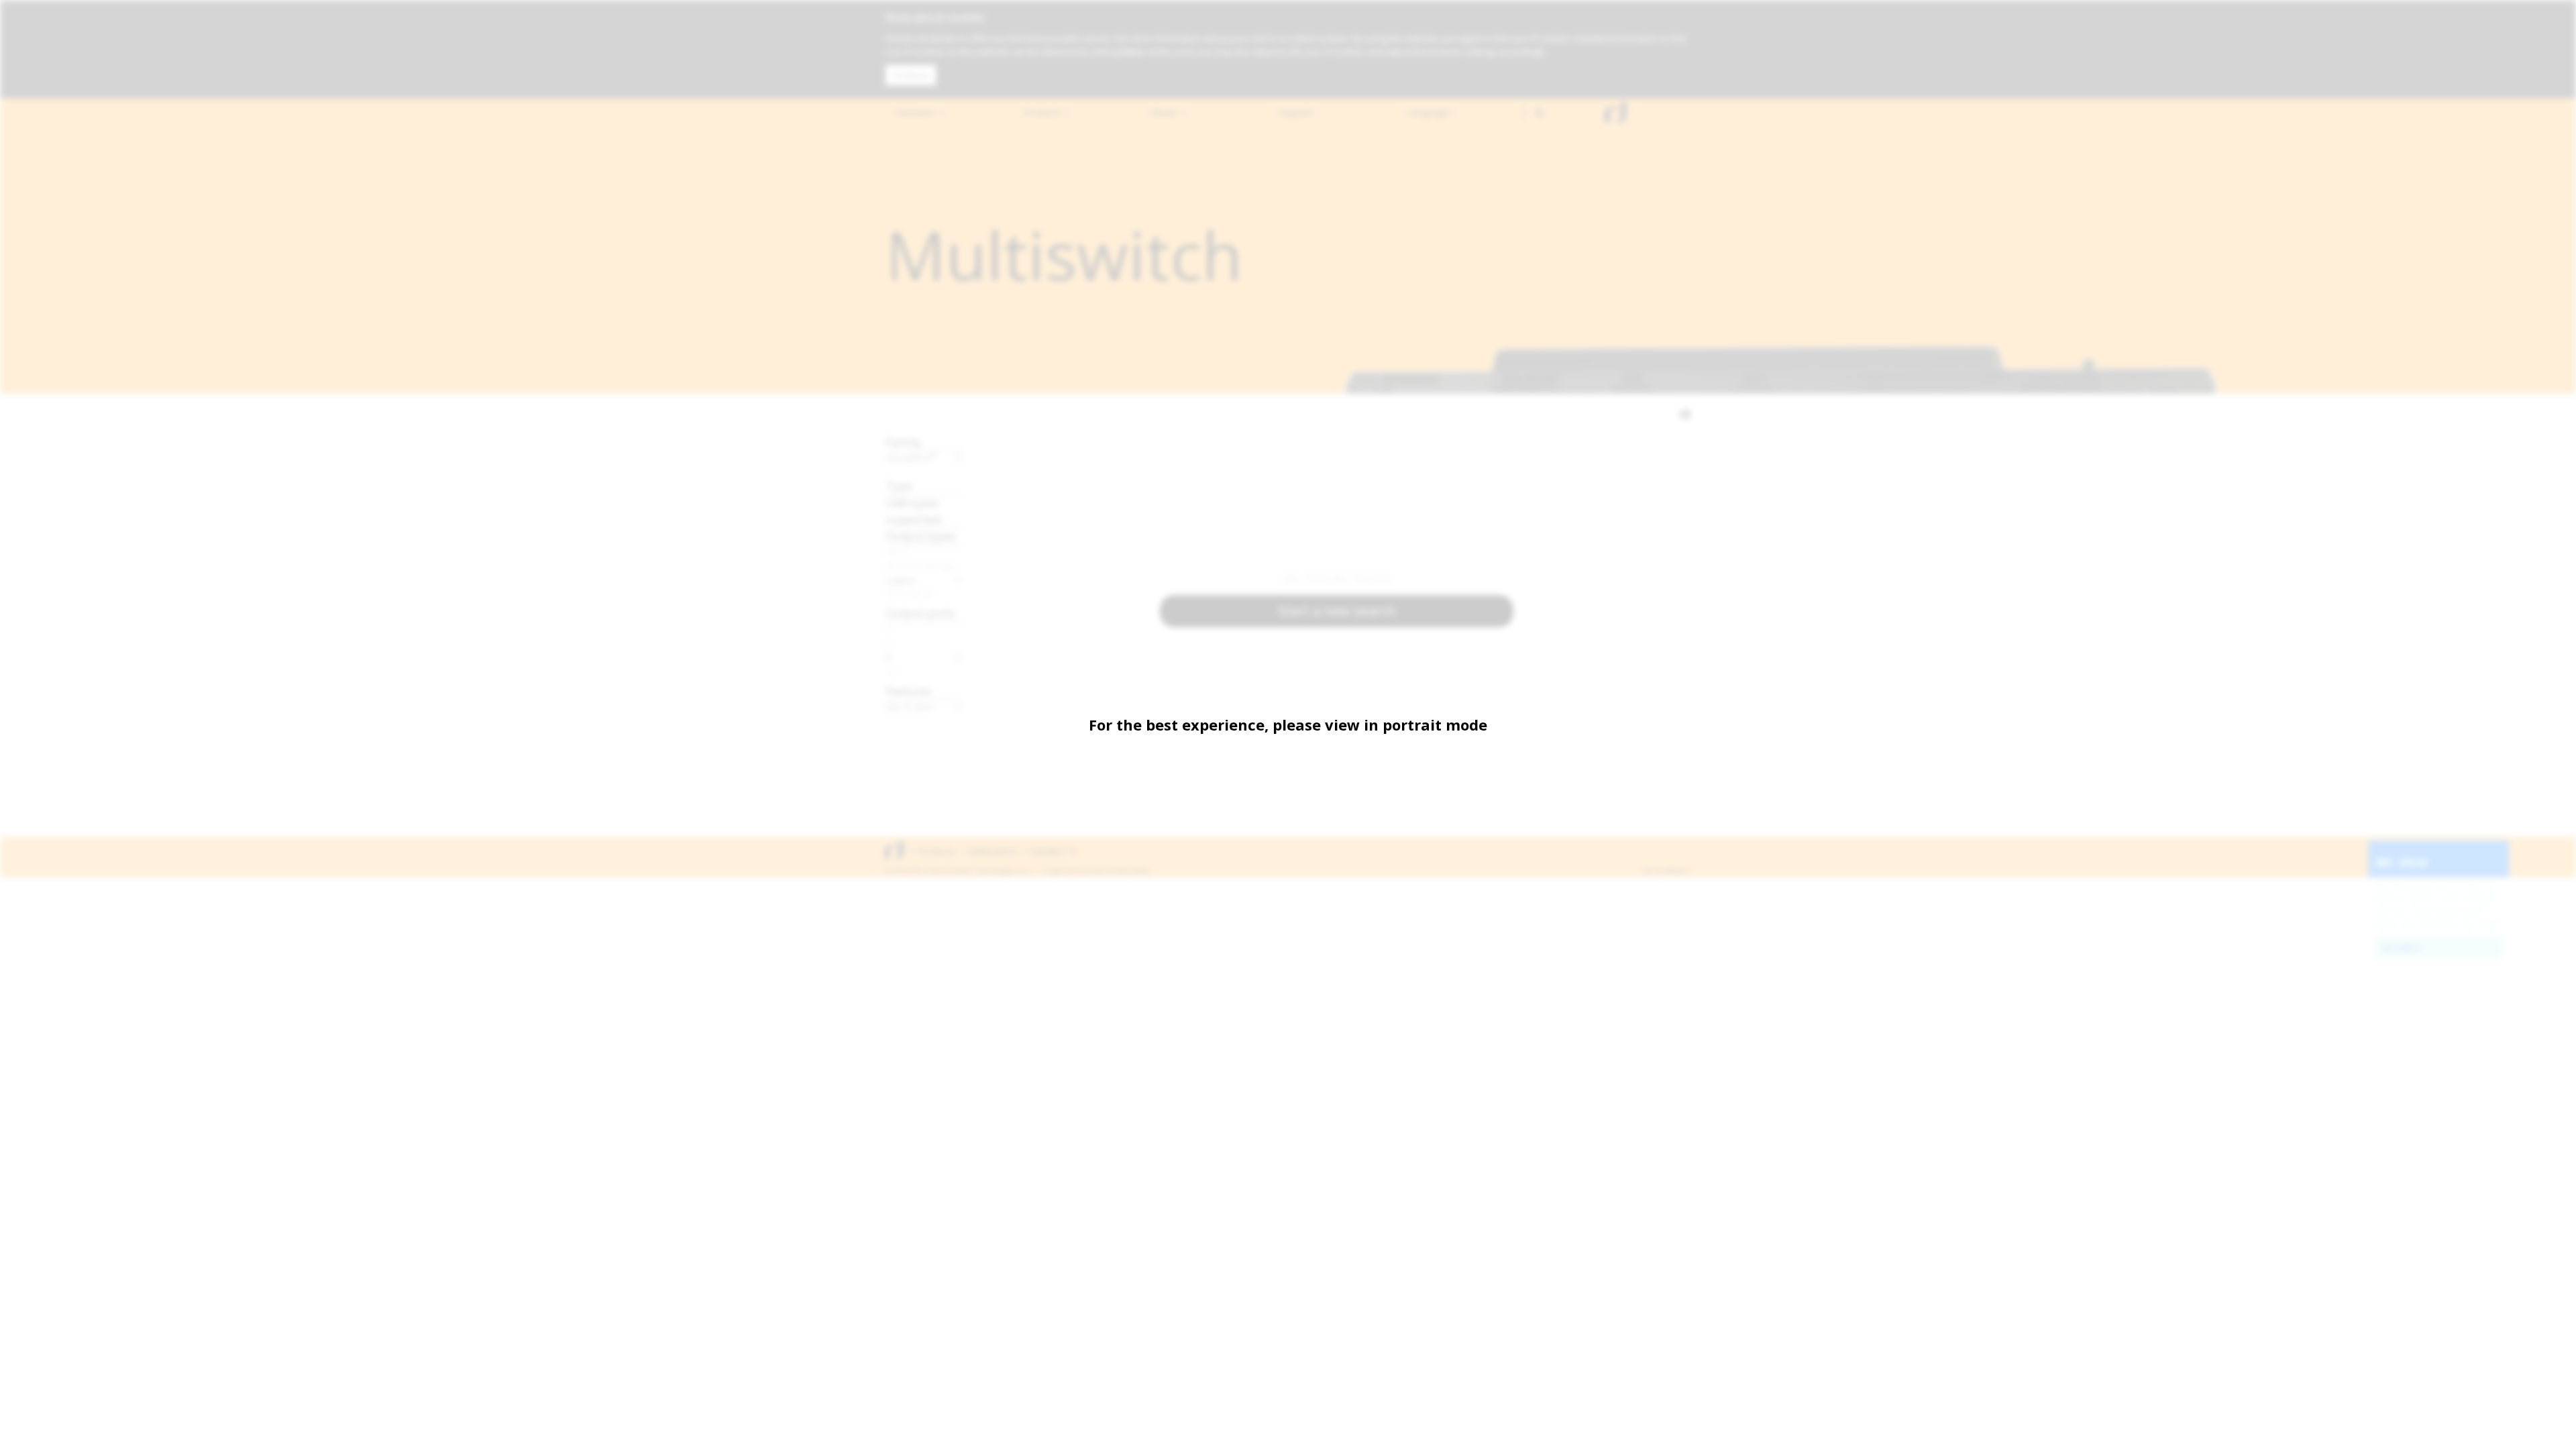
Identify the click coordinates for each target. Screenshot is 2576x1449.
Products (1044, 112)
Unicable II (911, 458)
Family (904, 442)
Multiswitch (992, 851)
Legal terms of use (1075, 871)
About (1165, 112)
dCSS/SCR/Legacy (924, 566)
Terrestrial (909, 594)
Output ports (920, 613)
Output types (921, 536)
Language (1429, 112)
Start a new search (1337, 611)
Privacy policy (1130, 871)
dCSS (898, 551)
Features (909, 691)
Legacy (901, 580)
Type (899, 485)
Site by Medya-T (1666, 871)
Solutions (916, 112)
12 (892, 672)
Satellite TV (1053, 851)
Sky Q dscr (910, 706)
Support (1296, 112)
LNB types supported (914, 511)
